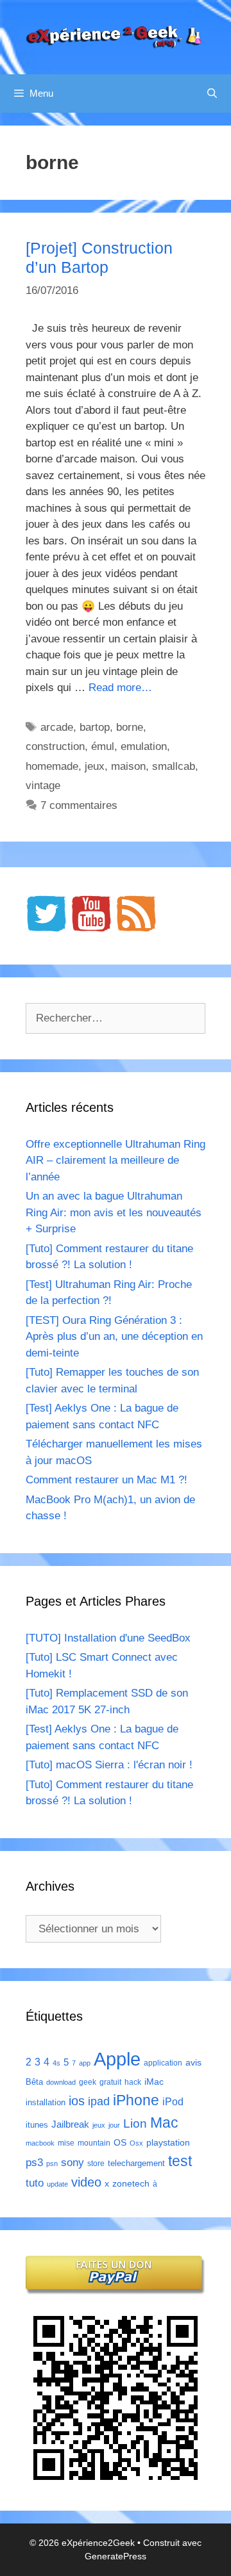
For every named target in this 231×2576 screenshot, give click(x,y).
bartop (95, 727)
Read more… (120, 688)
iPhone (136, 2100)
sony (73, 2163)
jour (114, 2125)
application (163, 2063)
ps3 (34, 2163)
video (86, 2182)
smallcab (174, 766)
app (85, 2063)
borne (130, 727)
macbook (40, 2143)
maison (128, 766)
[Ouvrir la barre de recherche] (212, 94)
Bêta (34, 2082)
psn (52, 2164)
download (61, 2082)
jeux (95, 766)
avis (193, 2062)
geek (88, 2082)
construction (55, 746)
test (180, 2161)
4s (56, 2063)
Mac (164, 2123)
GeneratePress (116, 2556)
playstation (168, 2142)
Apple (117, 2059)
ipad (99, 2101)
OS (120, 2143)
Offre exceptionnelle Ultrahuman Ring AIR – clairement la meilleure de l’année (116, 1161)
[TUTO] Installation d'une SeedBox (108, 1638)
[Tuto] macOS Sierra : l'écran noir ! (109, 1765)
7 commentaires (79, 805)
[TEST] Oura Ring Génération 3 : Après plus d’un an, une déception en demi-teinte (114, 1337)
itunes (37, 2125)
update (57, 2184)
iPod (173, 2101)
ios (77, 2101)
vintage (43, 786)
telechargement (136, 2163)
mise (66, 2143)
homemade (52, 766)
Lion (135, 2123)
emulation (144, 746)
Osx (136, 2143)
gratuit (110, 2082)
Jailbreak (70, 2124)
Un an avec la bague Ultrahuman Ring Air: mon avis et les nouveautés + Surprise (114, 1212)
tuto (35, 2183)
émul (103, 746)
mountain (94, 2143)
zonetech (131, 2183)
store (96, 2164)
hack (133, 2082)
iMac (154, 2082)
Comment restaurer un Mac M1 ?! (107, 1480)
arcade (57, 727)
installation (46, 2102)
